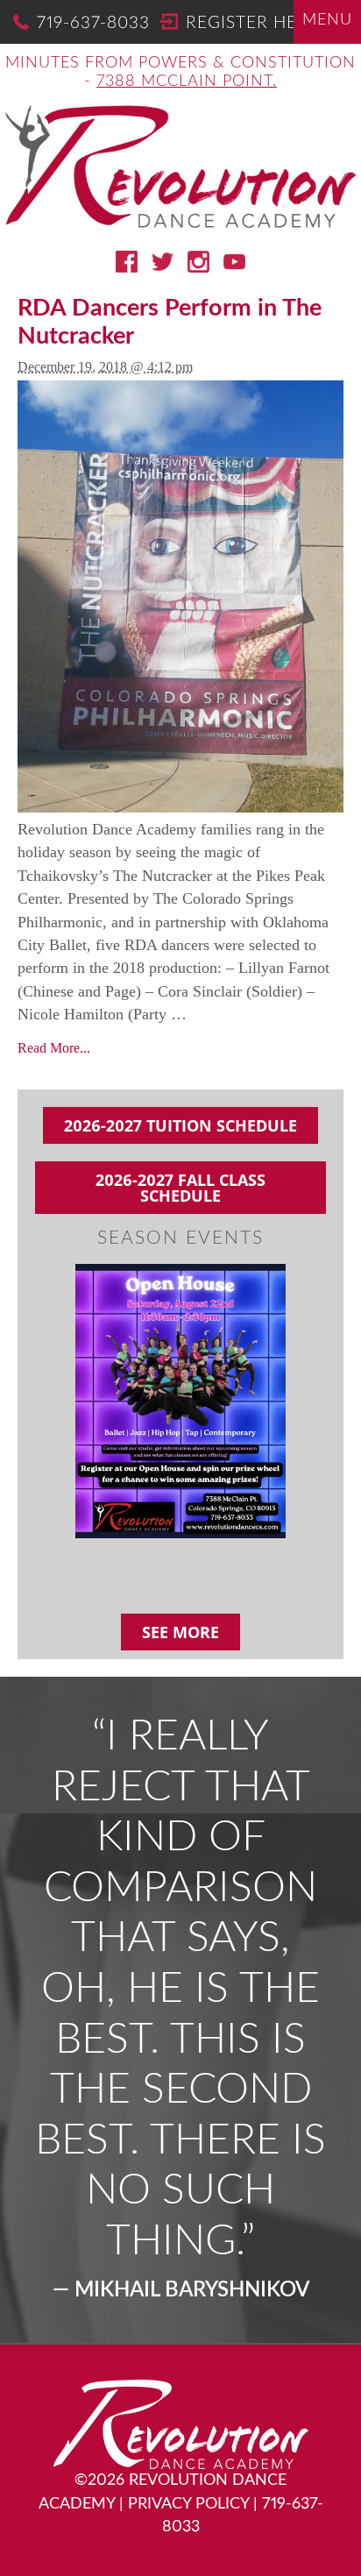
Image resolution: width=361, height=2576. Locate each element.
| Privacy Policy (184, 2504)
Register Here (252, 23)
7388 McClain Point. (187, 81)
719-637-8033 (93, 23)
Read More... (54, 1048)
